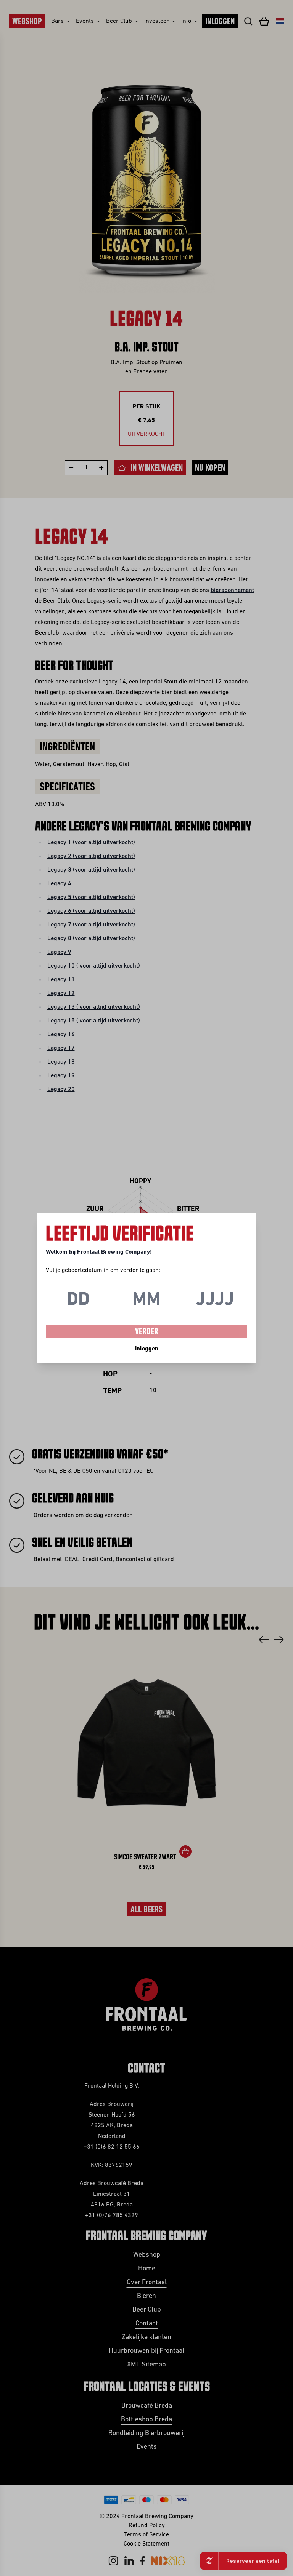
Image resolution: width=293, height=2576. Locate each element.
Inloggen (147, 1349)
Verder (147, 1332)
